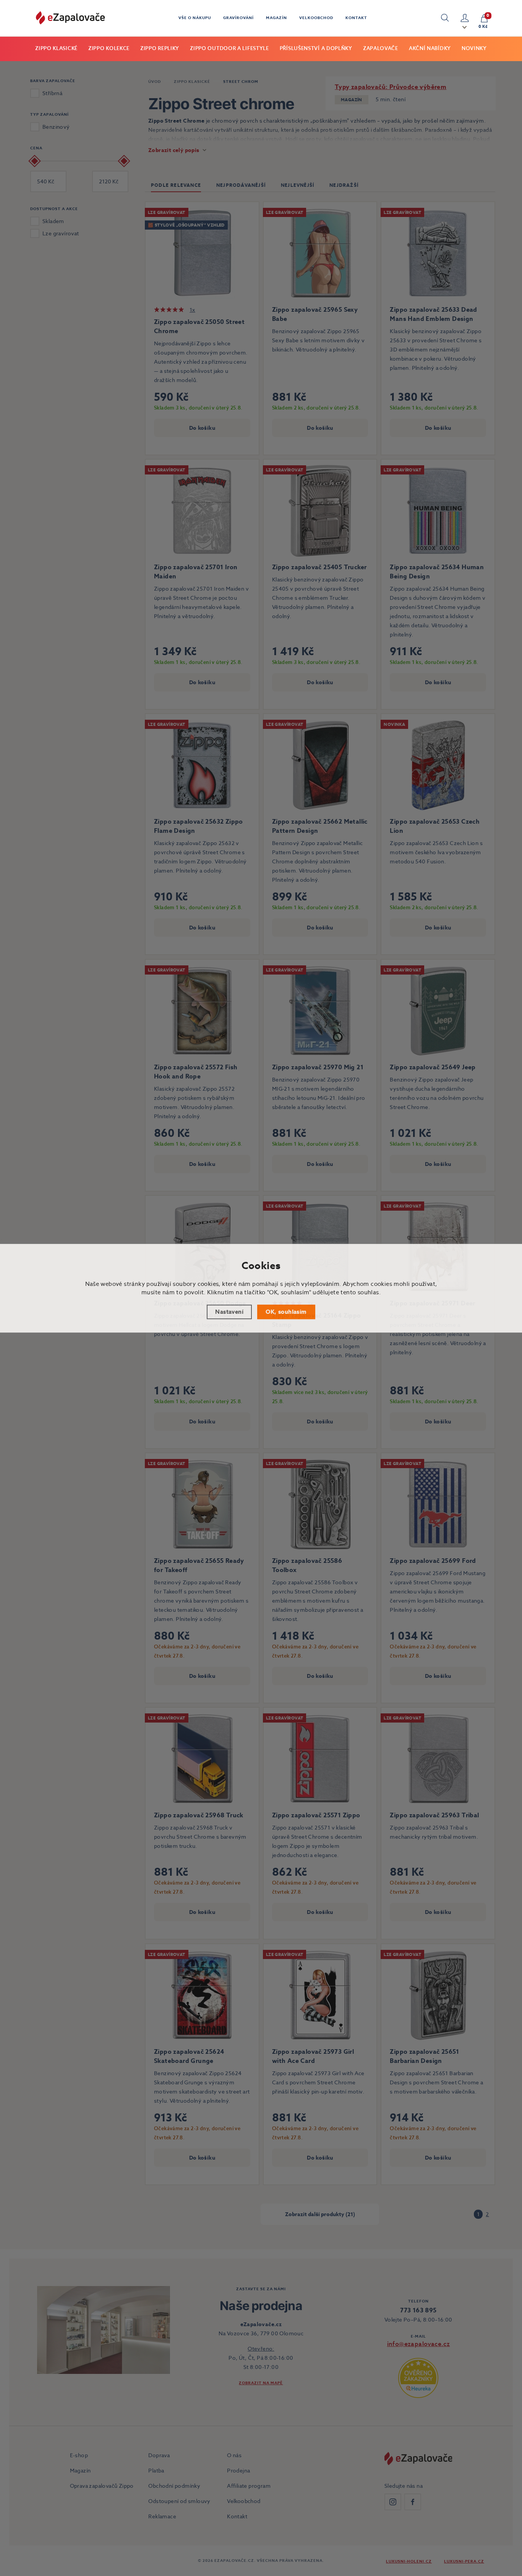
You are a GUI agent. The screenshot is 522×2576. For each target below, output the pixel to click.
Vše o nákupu (195, 18)
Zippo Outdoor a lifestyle (229, 48)
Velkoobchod (316, 18)
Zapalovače (381, 48)
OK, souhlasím (286, 1311)
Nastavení (229, 1311)
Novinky (474, 48)
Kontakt (356, 18)
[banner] (70, 18)
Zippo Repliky (160, 48)
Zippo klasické (56, 48)
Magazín (276, 18)
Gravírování (238, 18)
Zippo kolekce (109, 48)
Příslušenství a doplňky (316, 48)
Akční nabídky (430, 48)
